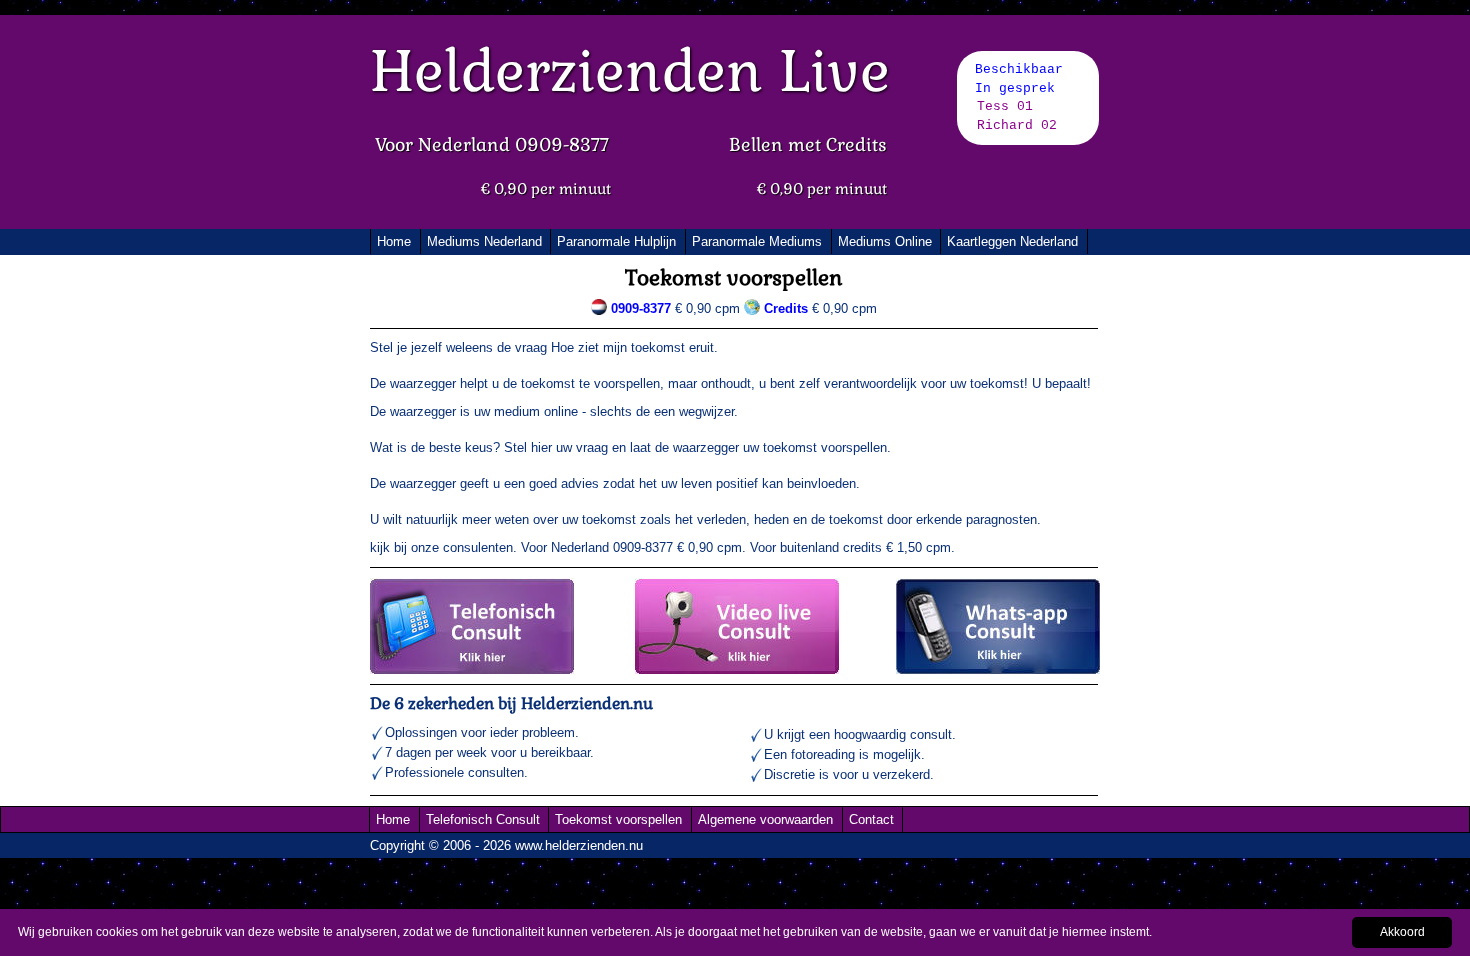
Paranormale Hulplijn (616, 241)
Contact (871, 819)
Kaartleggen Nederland (1012, 241)
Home (394, 241)
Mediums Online (885, 241)
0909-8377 (641, 308)
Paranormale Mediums (757, 241)
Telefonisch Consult (483, 819)
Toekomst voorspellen (618, 819)
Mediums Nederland (484, 241)
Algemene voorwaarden (765, 819)
